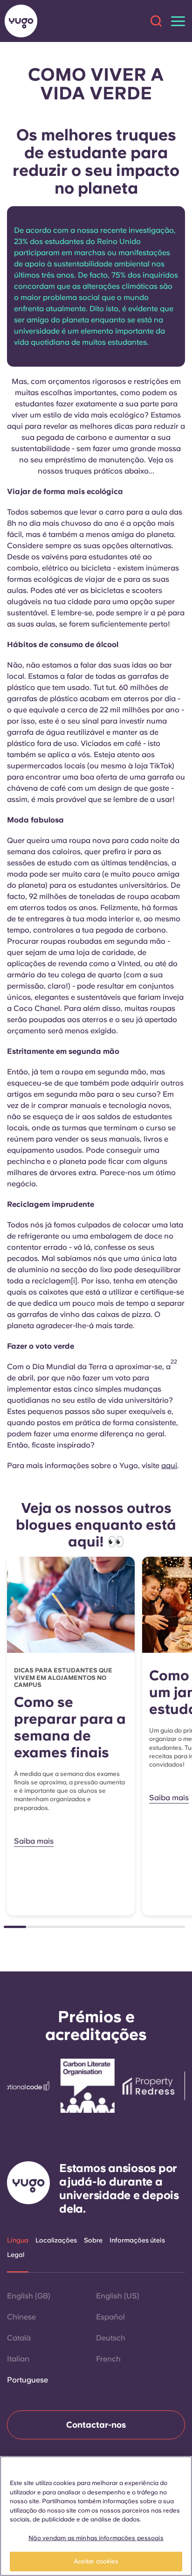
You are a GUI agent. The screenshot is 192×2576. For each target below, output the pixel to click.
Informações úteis (137, 2240)
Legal (16, 2255)
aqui (169, 1466)
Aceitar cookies (96, 2561)
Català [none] (19, 2338)
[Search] (156, 21)
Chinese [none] (21, 2317)
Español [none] (110, 2317)
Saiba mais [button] (34, 1841)
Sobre (93, 2240)
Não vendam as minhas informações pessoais (96, 2538)
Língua (18, 2240)
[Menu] (178, 21)
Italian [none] (18, 2359)
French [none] (108, 2359)
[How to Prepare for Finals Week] (71, 1605)
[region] (96, 2516)
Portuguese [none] (27, 2380)
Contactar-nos (96, 2425)
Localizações (56, 2240)
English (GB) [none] (29, 2296)
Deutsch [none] (111, 2338)
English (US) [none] (118, 2296)
